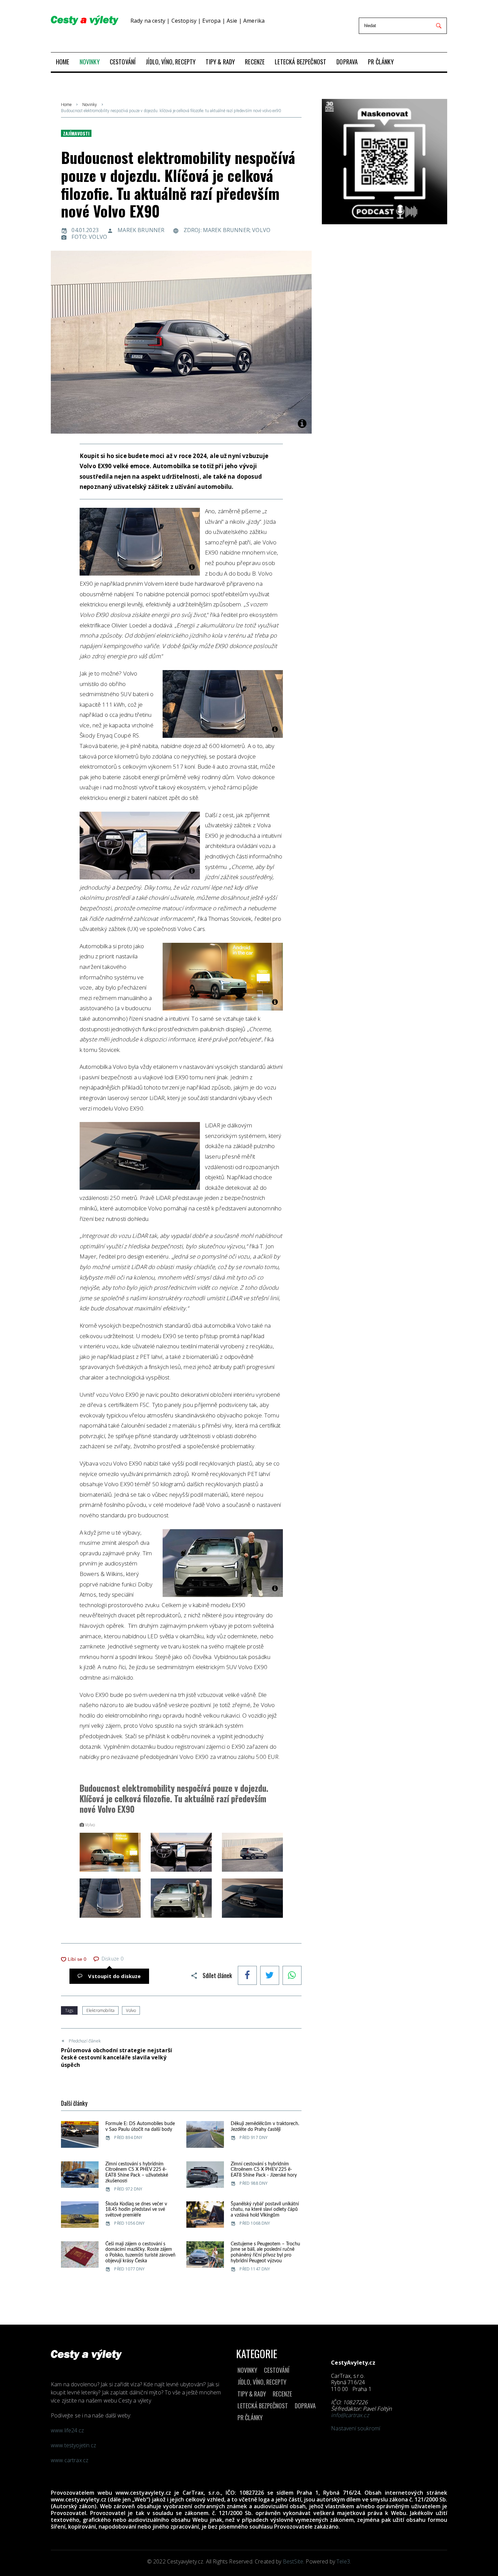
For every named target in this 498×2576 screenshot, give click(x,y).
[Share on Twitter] (270, 1976)
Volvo (131, 2010)
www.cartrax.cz (70, 2460)
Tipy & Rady (252, 2394)
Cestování (277, 2370)
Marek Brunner (141, 230)
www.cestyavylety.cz (143, 2493)
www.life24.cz (67, 2430)
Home (66, 105)
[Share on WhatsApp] (292, 1976)
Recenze (282, 2394)
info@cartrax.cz (350, 2415)
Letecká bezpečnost (263, 2406)
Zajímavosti (76, 133)
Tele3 (343, 2561)
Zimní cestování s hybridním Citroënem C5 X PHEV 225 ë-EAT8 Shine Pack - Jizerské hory (264, 2170)
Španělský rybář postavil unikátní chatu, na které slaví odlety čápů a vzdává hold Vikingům (265, 2210)
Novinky (90, 105)
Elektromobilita (100, 2010)
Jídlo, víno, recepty (262, 2382)
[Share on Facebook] (247, 1976)
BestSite (293, 2561)
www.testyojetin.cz (74, 2445)
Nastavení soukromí (356, 2428)
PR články (250, 2417)
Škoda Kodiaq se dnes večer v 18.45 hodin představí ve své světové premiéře (136, 2210)
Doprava (305, 2406)
